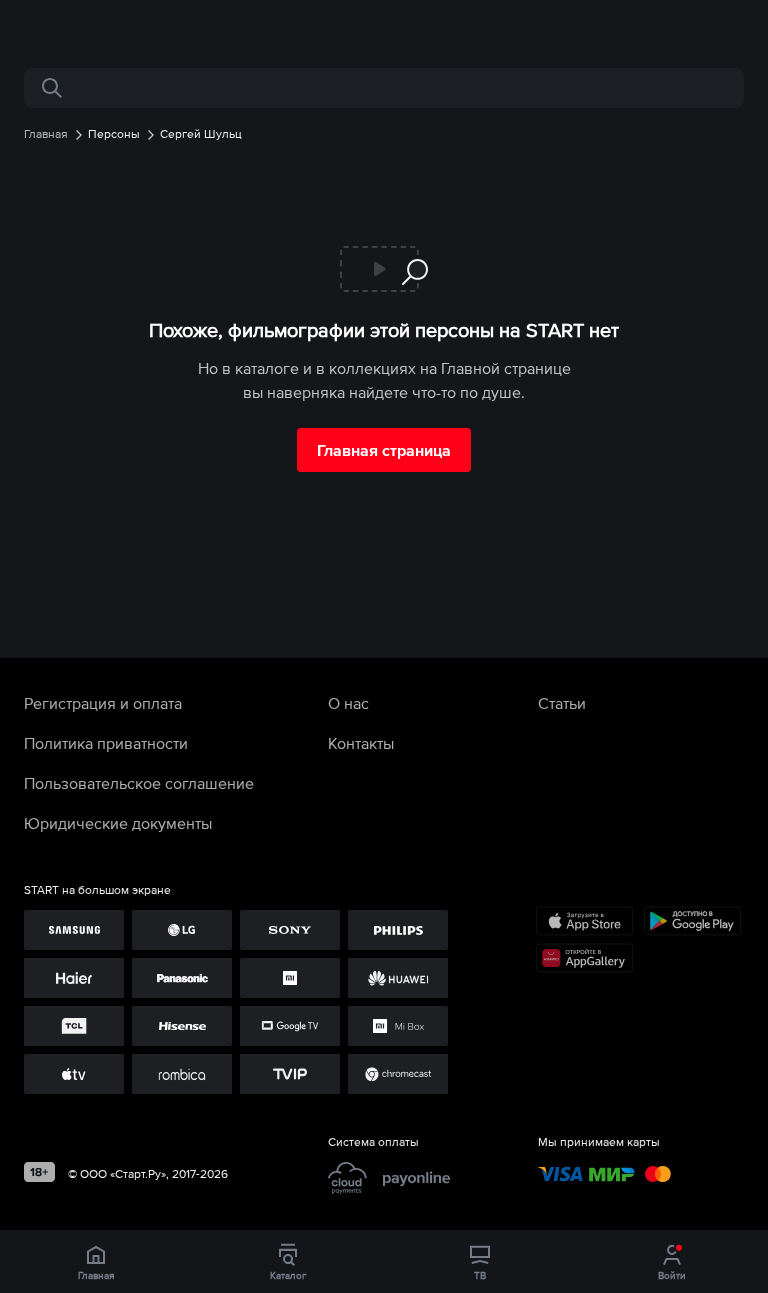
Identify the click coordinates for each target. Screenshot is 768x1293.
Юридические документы (118, 823)
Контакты (361, 743)
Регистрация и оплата (103, 703)
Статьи (562, 703)
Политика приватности (106, 743)
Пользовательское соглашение (139, 783)
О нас (348, 703)
